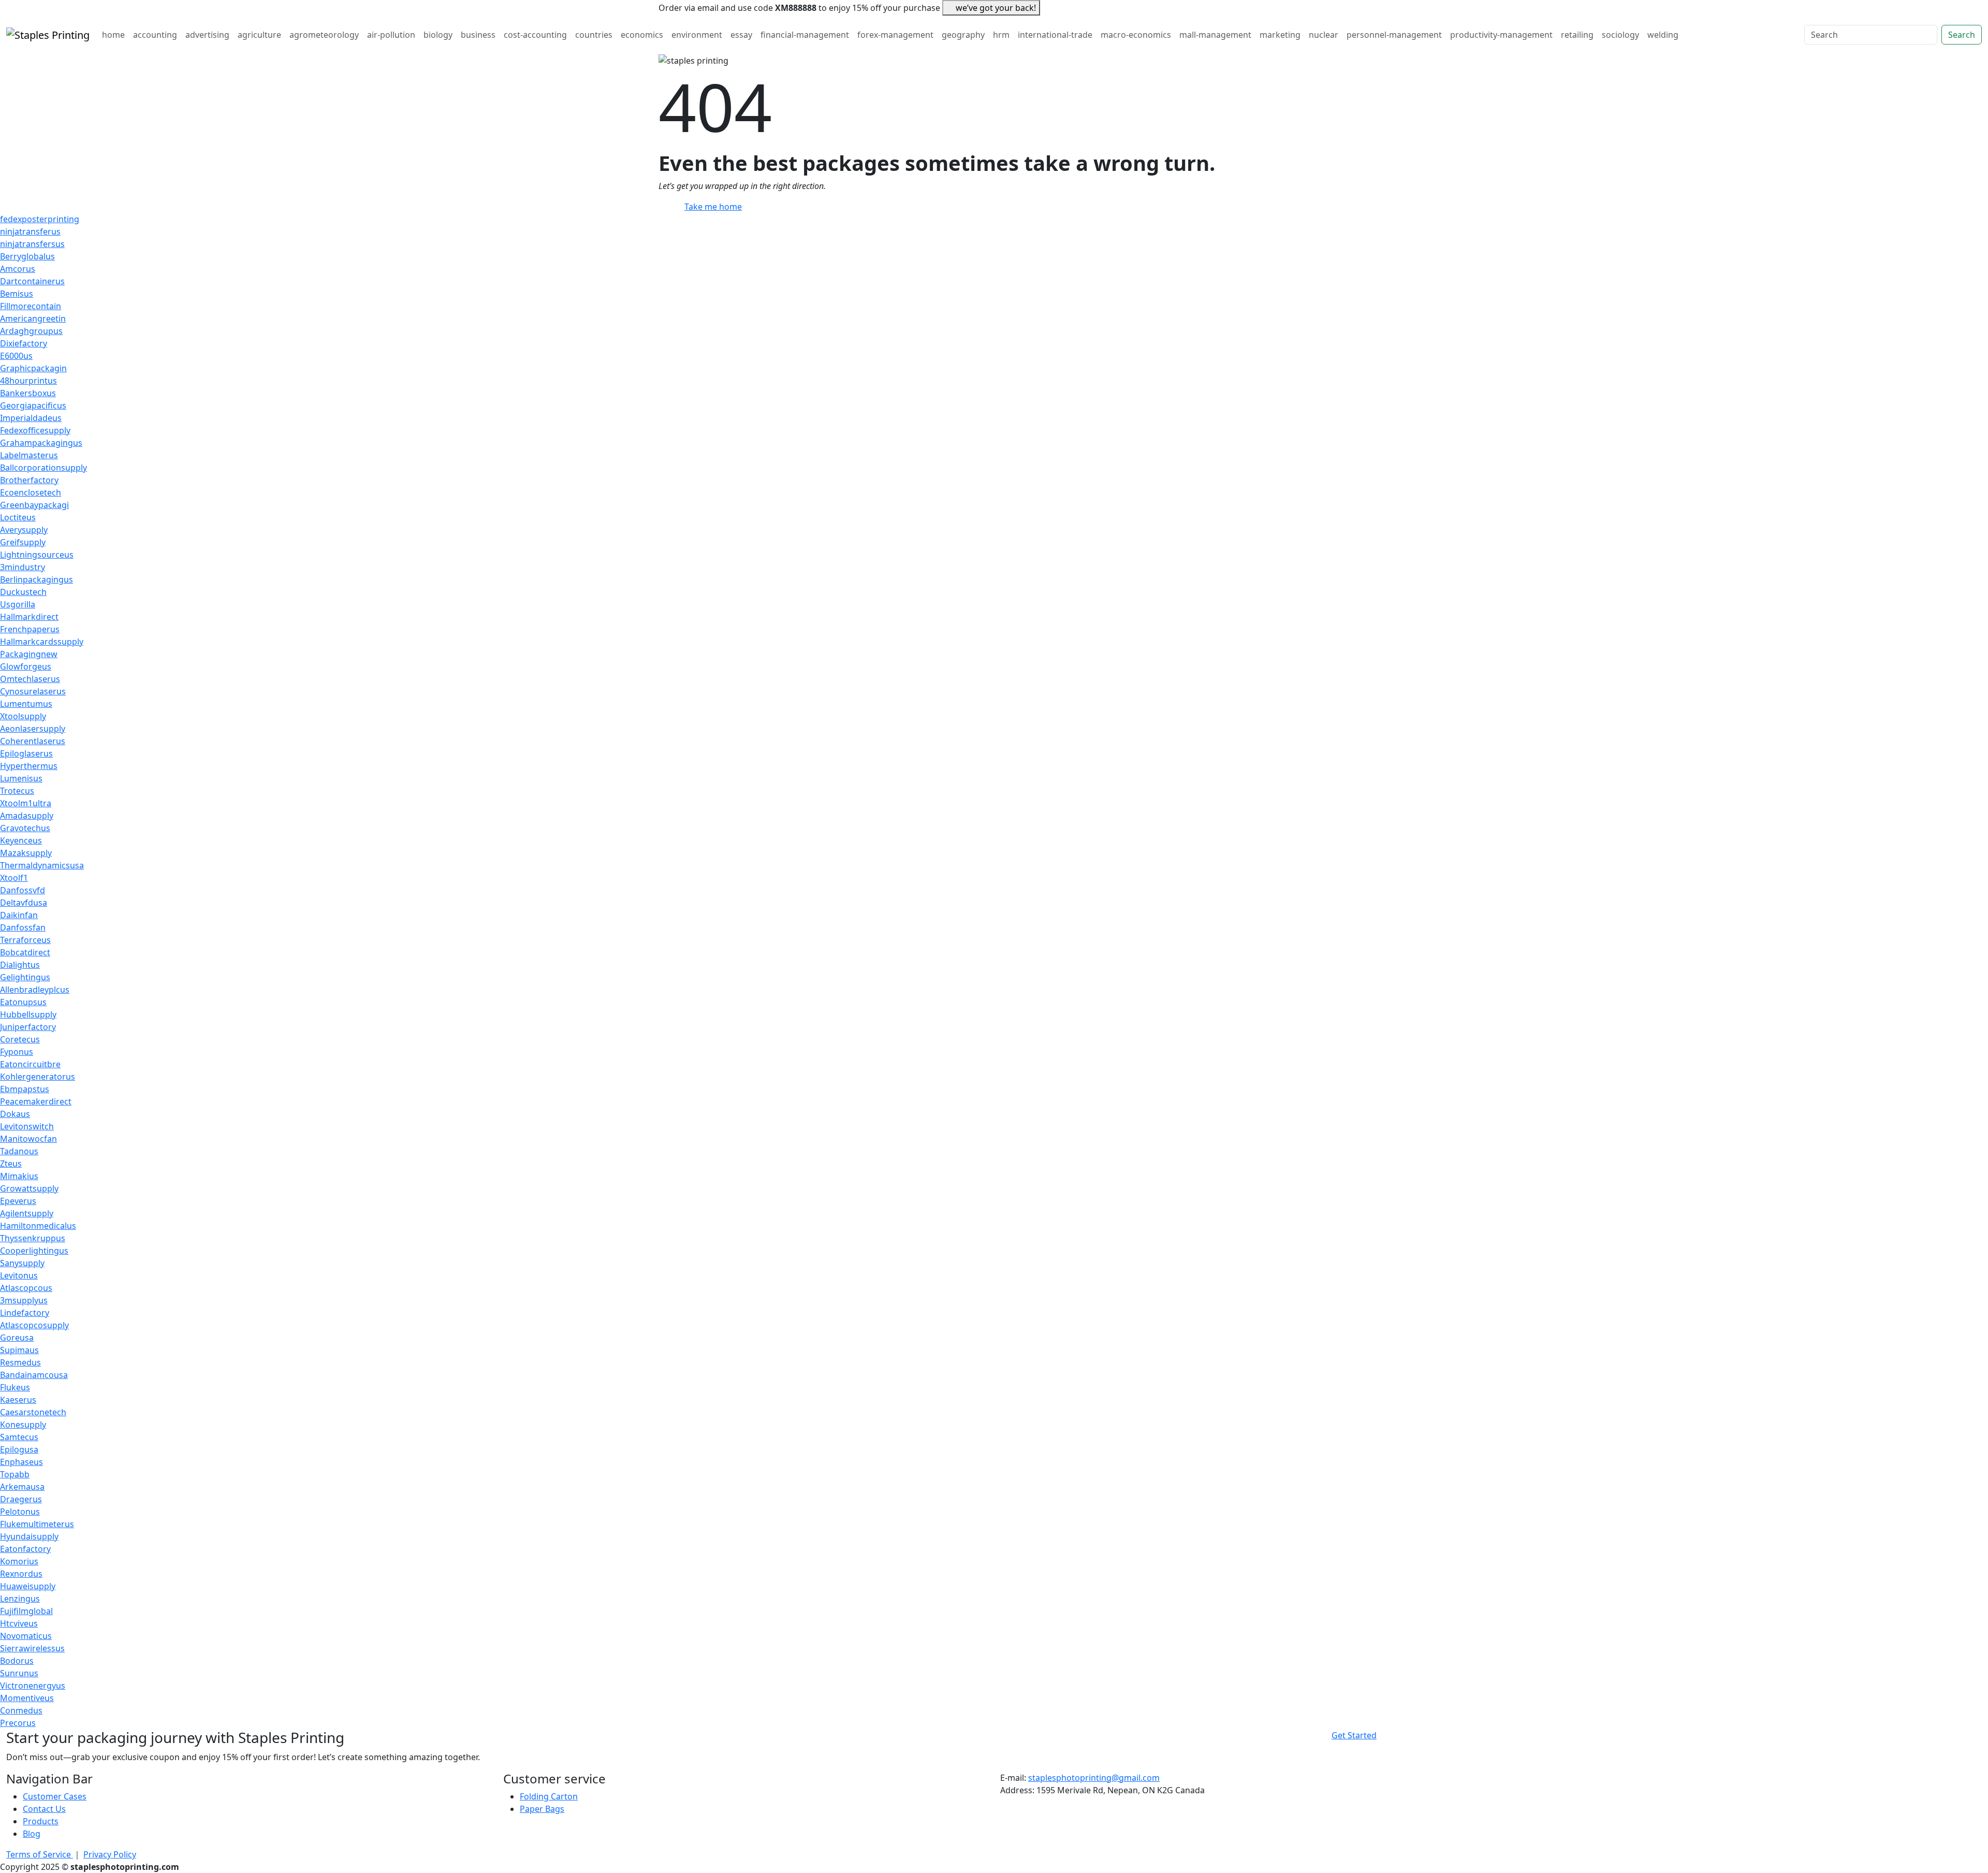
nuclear (1324, 35)
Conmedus (21, 1710)
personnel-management (1394, 35)
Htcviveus (19, 1623)
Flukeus (15, 1387)
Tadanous (19, 1151)
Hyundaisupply (29, 1536)
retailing (1577, 35)
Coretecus (20, 1039)
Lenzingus (20, 1599)
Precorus (18, 1723)
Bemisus (17, 294)
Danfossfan (23, 927)
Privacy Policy (110, 1854)
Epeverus (18, 1201)
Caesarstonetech (33, 1412)
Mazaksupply (26, 853)
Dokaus (15, 1114)
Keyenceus (21, 840)
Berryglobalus (27, 256)
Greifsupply (23, 542)
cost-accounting (535, 35)
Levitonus (19, 1275)
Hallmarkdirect (29, 617)
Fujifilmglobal (26, 1611)
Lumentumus (26, 704)
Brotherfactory (29, 480)
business (478, 35)
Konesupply (23, 1425)
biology (438, 35)
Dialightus (20, 965)
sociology (1620, 35)
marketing (1280, 35)
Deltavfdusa (24, 903)
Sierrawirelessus (32, 1648)
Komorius (19, 1561)
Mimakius (19, 1176)
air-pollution (391, 35)
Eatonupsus (23, 1002)
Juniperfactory (28, 1027)
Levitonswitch (27, 1126)
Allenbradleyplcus (35, 990)
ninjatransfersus (32, 244)
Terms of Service (40, 1854)
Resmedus (20, 1362)
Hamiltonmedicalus (38, 1226)
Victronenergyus (33, 1686)
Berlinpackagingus (36, 579)
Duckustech (23, 592)
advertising (207, 35)
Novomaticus (26, 1636)
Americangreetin (33, 318)
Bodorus (17, 1661)
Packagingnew (29, 654)
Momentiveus (27, 1698)
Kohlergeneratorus (38, 1077)
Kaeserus (18, 1400)
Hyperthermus (29, 766)
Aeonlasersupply (33, 729)
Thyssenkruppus (33, 1238)
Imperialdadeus (31, 418)
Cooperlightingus (34, 1251)
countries (594, 35)
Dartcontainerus (32, 281)
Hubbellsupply (28, 1014)
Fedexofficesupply (35, 430)
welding (1663, 35)
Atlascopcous (26, 1288)
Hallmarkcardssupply (42, 642)
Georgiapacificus (33, 405)
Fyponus (17, 1052)
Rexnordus (21, 1574)
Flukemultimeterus (37, 1524)
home (113, 35)
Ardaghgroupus (31, 331)
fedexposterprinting (40, 219)
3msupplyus (24, 1300)
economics (642, 35)
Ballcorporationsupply (43, 468)
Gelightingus (25, 977)
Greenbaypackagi (34, 505)
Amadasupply (27, 816)
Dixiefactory (24, 343)
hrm (1001, 35)
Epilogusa (19, 1449)
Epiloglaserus (26, 753)
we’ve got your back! (996, 8)
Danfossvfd (23, 890)
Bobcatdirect (25, 952)
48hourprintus (28, 381)
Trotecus (17, 791)
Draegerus (21, 1499)
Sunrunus (19, 1673)
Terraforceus (25, 940)
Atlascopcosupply (34, 1325)
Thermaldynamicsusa (42, 865)
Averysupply (24, 530)
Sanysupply (22, 1263)
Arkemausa (22, 1487)
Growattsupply (29, 1188)
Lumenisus (21, 778)
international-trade (1055, 35)
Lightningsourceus (37, 555)
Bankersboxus (28, 393)
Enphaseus (21, 1462)
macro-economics (1136, 35)
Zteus (11, 1164)
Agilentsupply (27, 1213)
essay (741, 35)
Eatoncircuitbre (30, 1064)
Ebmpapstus (25, 1089)
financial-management (805, 35)
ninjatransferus (30, 231)
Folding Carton (549, 1796)
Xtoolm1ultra (26, 803)
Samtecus (19, 1437)
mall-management (1215, 35)
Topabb (15, 1474)
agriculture (259, 35)
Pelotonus (20, 1512)
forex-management (895, 35)
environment (697, 35)
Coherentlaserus (33, 741)
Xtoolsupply (23, 716)
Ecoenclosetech (31, 492)
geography (963, 35)
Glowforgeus (26, 666)
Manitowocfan (28, 1139)
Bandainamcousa (34, 1375)
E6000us (16, 356)
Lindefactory (25, 1313)
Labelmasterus (29, 455)
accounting (155, 35)
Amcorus (18, 269)
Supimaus (19, 1350)
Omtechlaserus (30, 679)
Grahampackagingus (41, 443)
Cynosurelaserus (33, 691)
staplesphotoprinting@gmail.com (1094, 1778)
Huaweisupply (28, 1586)
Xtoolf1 (14, 878)
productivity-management (1501, 35)
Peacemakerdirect (36, 1101)
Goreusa (17, 1338)
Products (41, 1821)
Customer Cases (55, 1796)
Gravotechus (25, 828)
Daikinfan (19, 915)
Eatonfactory (25, 1549)
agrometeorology (324, 35)
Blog (32, 1834)
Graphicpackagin (33, 368)
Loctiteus (18, 517)
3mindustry (23, 567)
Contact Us (44, 1809)
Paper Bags (542, 1809)
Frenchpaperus (30, 629)
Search (1962, 35)
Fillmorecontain (31, 306)
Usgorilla (18, 604)
